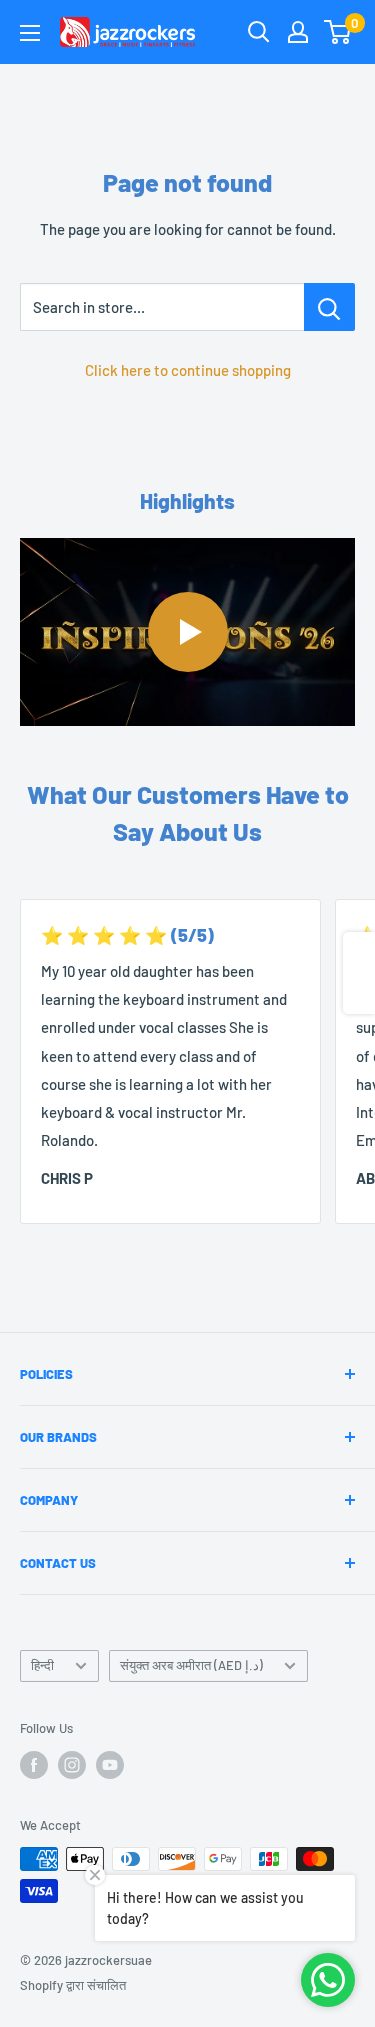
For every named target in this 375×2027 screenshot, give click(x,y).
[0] (338, 32)
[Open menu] (30, 33)
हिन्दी (42, 1665)
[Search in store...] (329, 307)
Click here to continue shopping (188, 370)
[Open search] (259, 32)
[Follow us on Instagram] (72, 1765)
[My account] (298, 32)
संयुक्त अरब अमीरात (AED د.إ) (191, 1665)
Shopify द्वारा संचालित (73, 1985)
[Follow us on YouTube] (110, 1765)
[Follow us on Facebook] (34, 1765)
